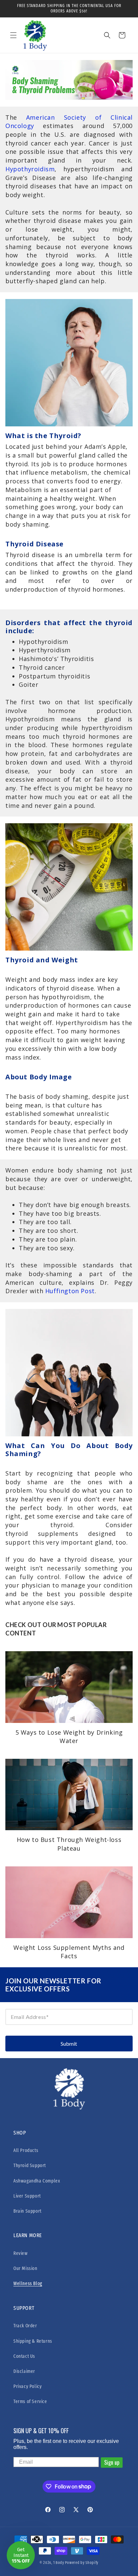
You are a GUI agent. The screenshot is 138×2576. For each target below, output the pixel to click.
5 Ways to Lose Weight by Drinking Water (69, 1737)
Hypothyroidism (30, 169)
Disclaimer (24, 2371)
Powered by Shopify (82, 2563)
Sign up (112, 2462)
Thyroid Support (30, 2166)
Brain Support (27, 2211)
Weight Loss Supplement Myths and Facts (69, 1952)
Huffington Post (70, 1291)
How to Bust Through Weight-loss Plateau (69, 1844)
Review (21, 2253)
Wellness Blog (28, 2284)
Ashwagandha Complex (37, 2181)
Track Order (25, 2326)
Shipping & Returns (33, 2341)
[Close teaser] (37, 2539)
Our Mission (25, 2268)
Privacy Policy (27, 2386)
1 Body (59, 2563)
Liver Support (27, 2196)
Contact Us (24, 2356)
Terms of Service (30, 2402)
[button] (13, 35)
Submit (69, 2044)
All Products (26, 2150)
